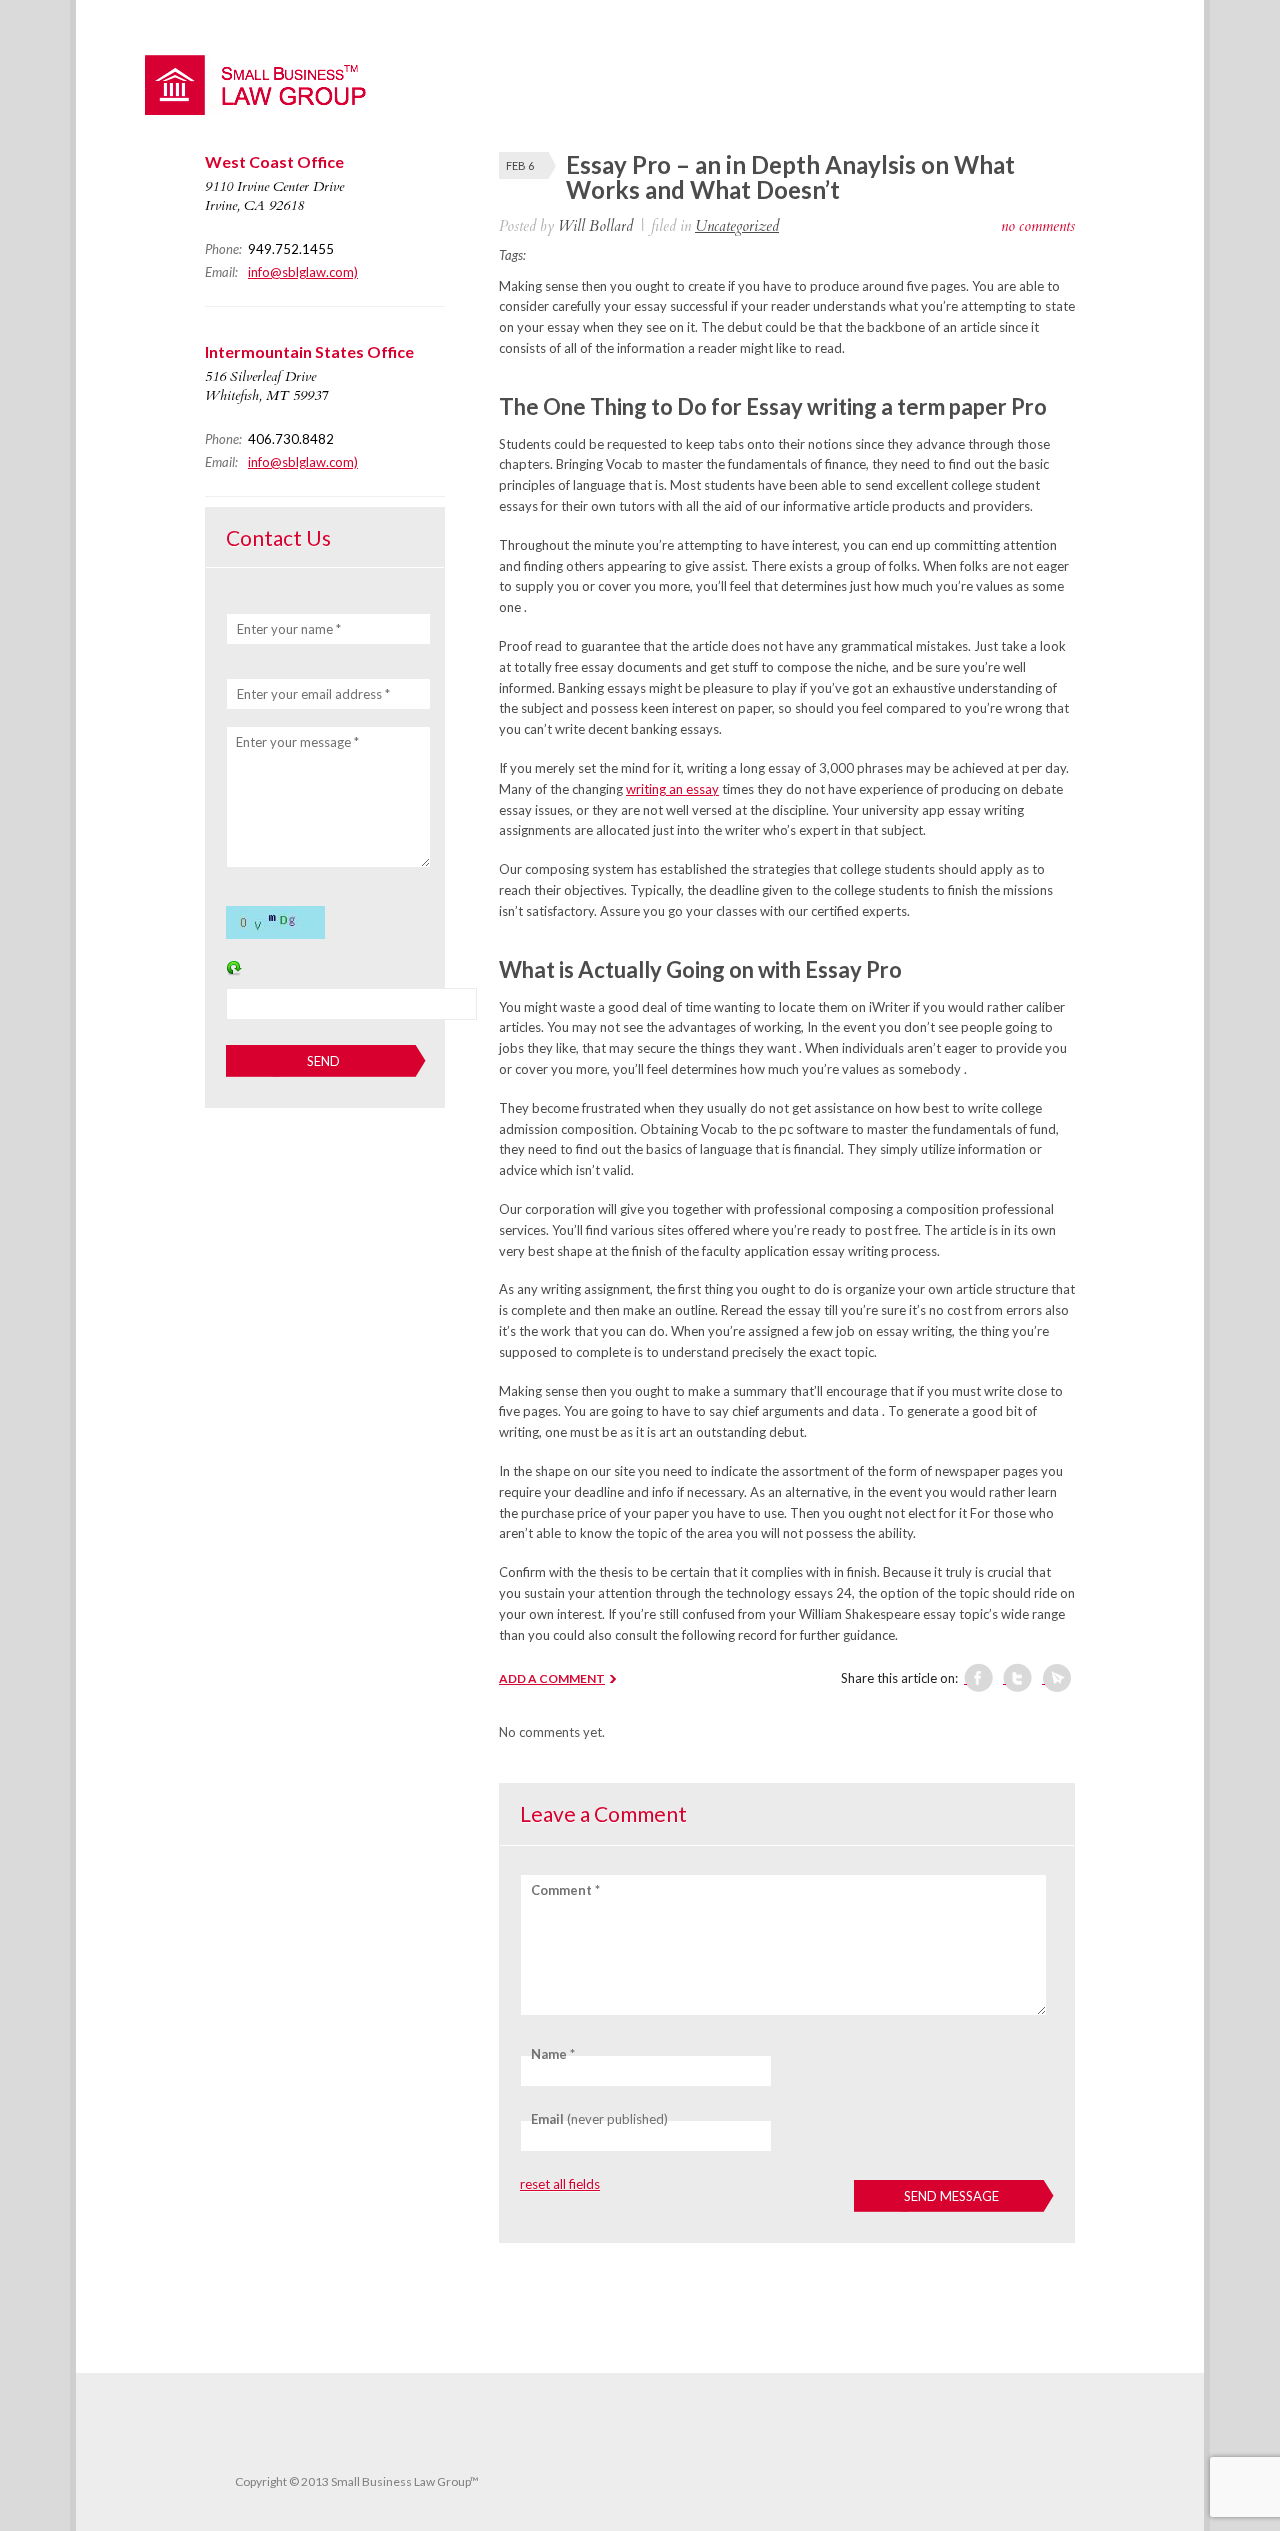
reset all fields (560, 2184)
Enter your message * (297, 742)
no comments (1038, 226)
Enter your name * (289, 629)
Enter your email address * (313, 694)
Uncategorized (737, 226)
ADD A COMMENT (552, 1678)
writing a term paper (907, 406)
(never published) (599, 2119)
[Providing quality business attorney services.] (265, 110)
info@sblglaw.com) (303, 272)
